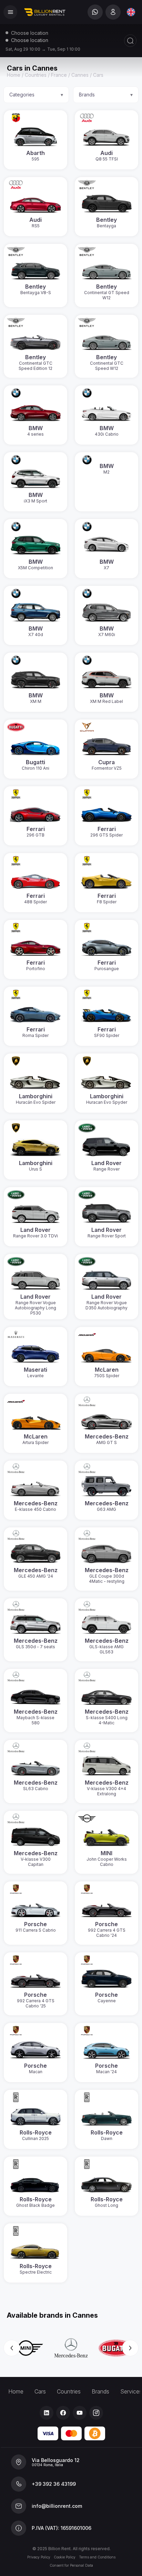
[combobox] (131, 12)
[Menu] (10, 12)
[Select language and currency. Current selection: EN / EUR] (131, 12)
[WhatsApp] (95, 12)
